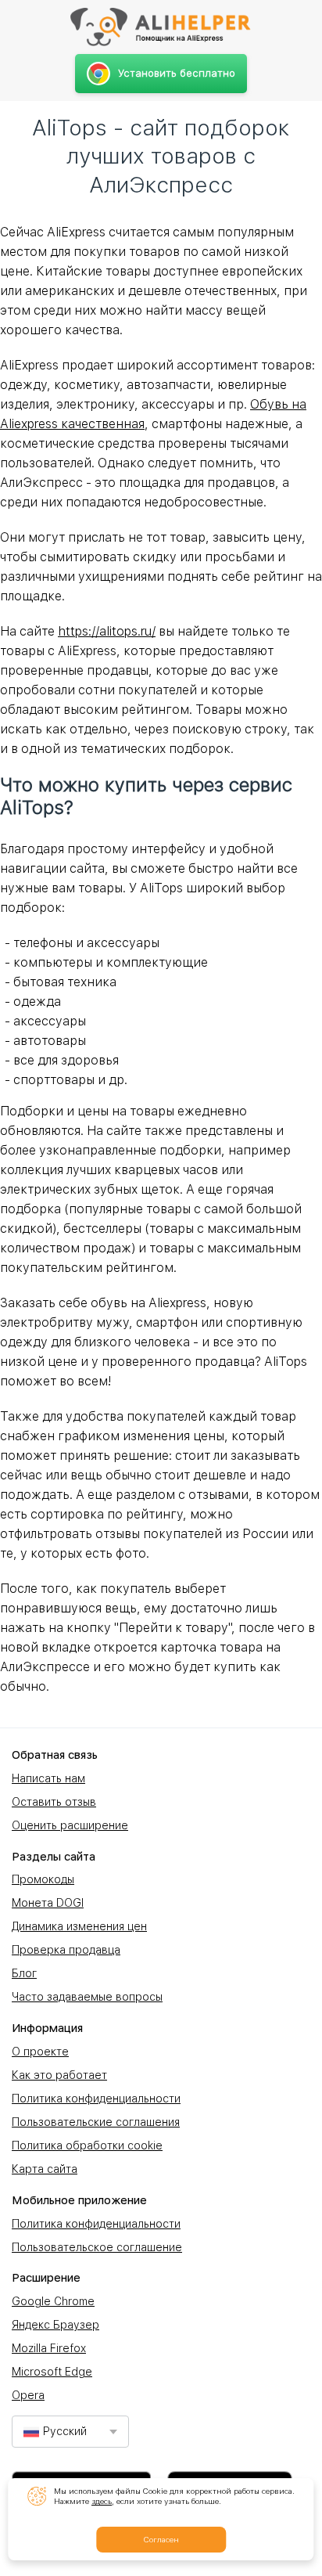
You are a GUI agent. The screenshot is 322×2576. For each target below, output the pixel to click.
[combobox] (70, 2432)
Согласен (161, 2539)
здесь (102, 2501)
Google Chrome (53, 2301)
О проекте (40, 2052)
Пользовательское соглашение (97, 2247)
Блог (24, 1973)
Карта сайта (45, 2169)
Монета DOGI (48, 1903)
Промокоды (43, 1879)
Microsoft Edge (52, 2372)
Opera (28, 2395)
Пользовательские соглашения (96, 2122)
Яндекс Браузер (55, 2325)
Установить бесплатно (177, 73)
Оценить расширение (70, 1825)
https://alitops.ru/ (107, 631)
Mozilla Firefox (49, 2348)
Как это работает (59, 2075)
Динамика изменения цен (79, 1926)
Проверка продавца (66, 1950)
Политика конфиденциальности (96, 2099)
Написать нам (48, 1778)
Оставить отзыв (54, 1802)
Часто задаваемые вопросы (87, 1997)
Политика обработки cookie (87, 2145)
